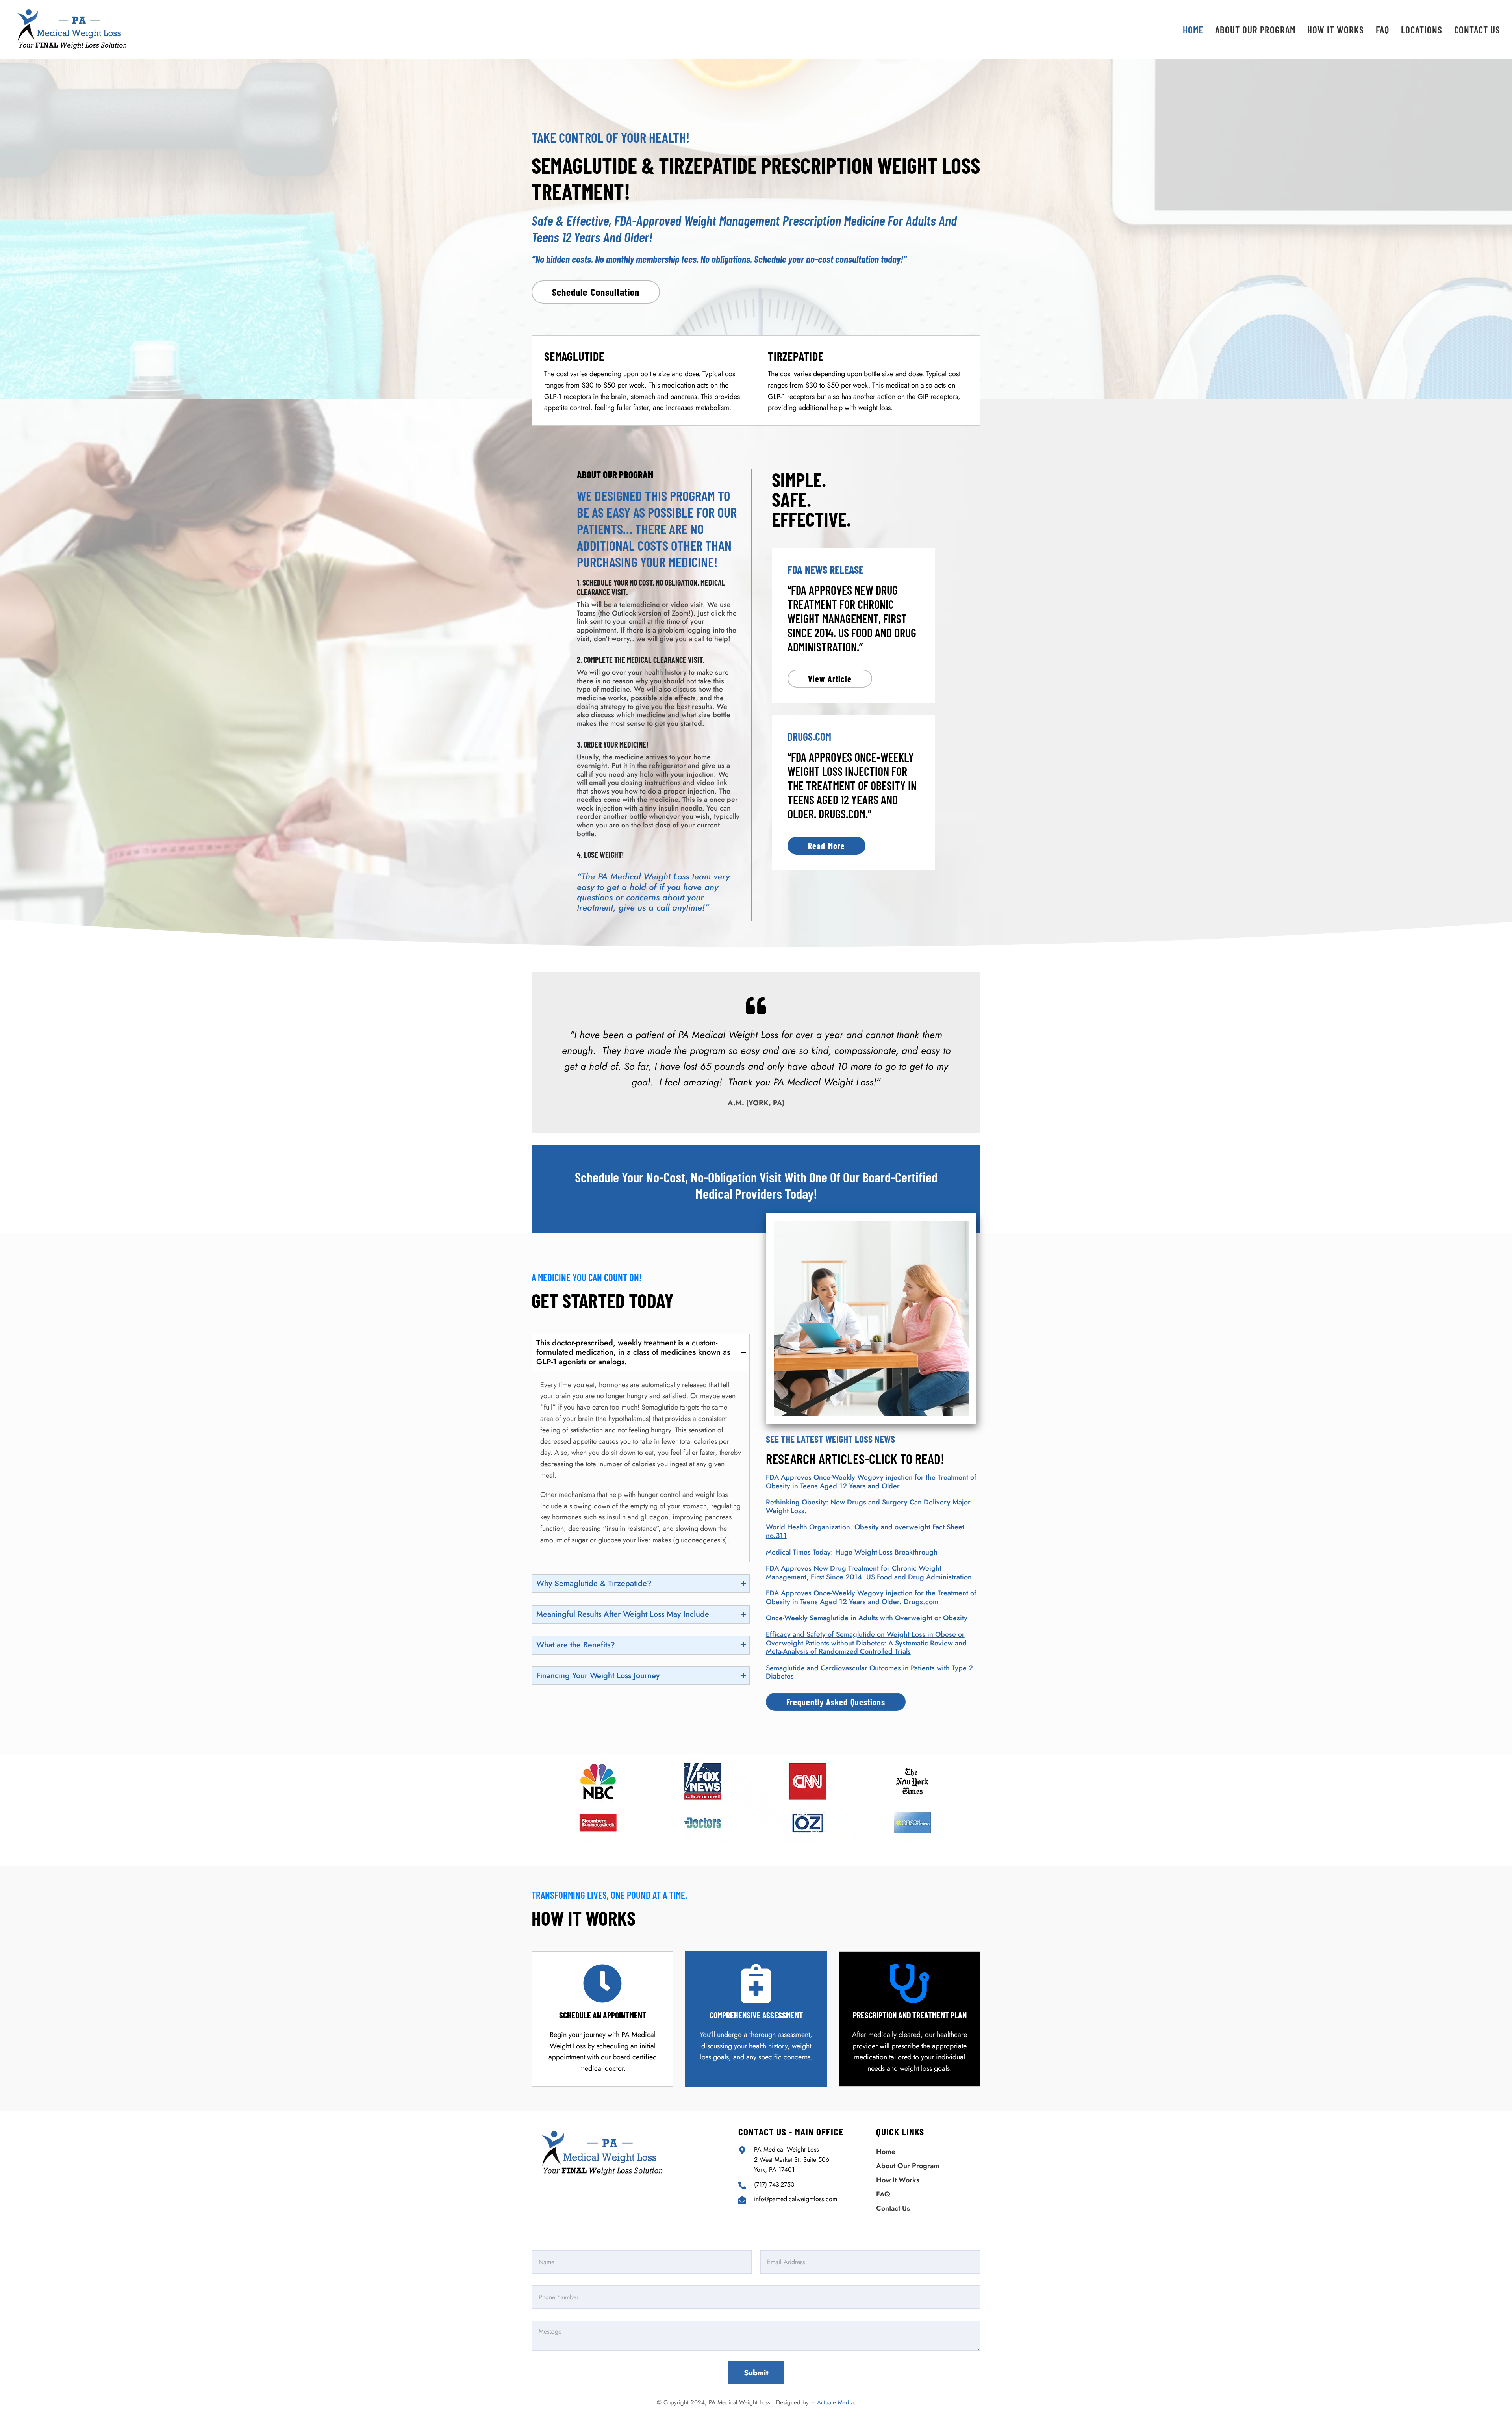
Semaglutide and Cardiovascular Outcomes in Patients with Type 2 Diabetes (869, 1672)
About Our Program (908, 2166)
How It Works (898, 2180)
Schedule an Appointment (603, 2015)
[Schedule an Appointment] (602, 1983)
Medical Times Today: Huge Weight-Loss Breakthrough (852, 1552)
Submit (756, 2373)
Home (886, 2152)
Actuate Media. (836, 2402)
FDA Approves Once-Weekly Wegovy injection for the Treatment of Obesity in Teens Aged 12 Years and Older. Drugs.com (871, 1597)
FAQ (883, 2194)
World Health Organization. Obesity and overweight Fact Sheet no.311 (865, 1531)
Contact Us (893, 2208)
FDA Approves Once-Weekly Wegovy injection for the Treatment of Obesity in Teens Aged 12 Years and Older (871, 1482)
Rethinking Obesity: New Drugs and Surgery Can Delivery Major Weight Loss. (868, 1506)
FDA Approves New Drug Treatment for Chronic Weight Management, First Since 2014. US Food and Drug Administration (869, 1573)
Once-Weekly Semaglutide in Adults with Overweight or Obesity (867, 1618)
